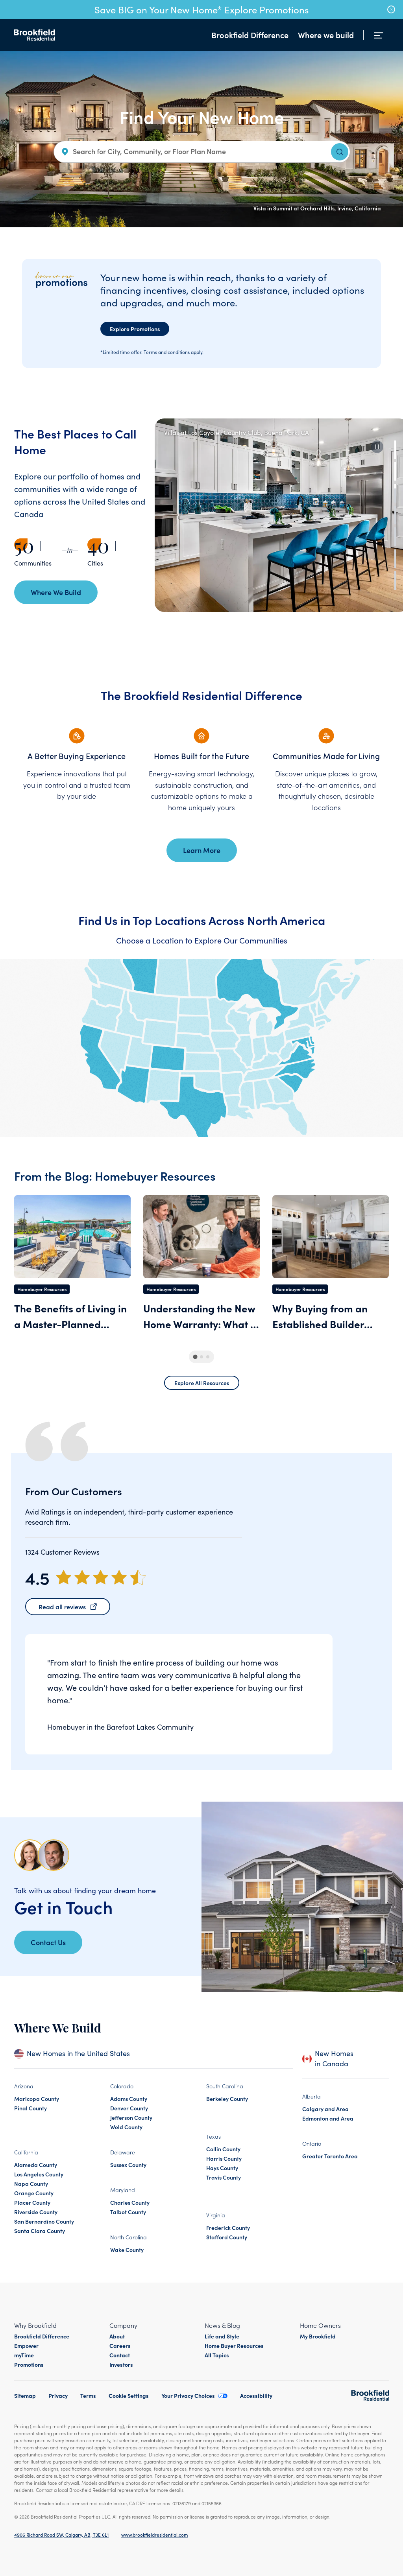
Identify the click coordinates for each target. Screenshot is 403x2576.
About (117, 2336)
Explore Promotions (266, 9)
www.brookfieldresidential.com (155, 2535)
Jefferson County (131, 2117)
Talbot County (128, 2212)
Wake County (127, 2250)
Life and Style (222, 2336)
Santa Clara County (40, 2231)
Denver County (129, 2108)
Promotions (29, 2364)
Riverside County (36, 2212)
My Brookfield (318, 2336)
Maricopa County (37, 2099)
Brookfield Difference (250, 35)
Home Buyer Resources (234, 2346)
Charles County (130, 2202)
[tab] (195, 1357)
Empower (26, 2346)
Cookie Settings (129, 2395)
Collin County (223, 2149)
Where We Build (56, 592)
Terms (88, 2395)
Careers (120, 2346)
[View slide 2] (395, 471)
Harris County (224, 2158)
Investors (121, 2364)
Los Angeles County (39, 2174)
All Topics (217, 2355)
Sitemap (25, 2395)
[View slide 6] (395, 559)
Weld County (126, 2127)
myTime (24, 2355)
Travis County (224, 2177)
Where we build (326, 35)
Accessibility (256, 2395)
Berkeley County (227, 2099)
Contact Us (48, 1942)
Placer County (32, 2202)
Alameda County (36, 2165)
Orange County (34, 2193)
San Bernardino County (44, 2221)
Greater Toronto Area (330, 2156)
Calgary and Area (325, 2109)
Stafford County (227, 2237)
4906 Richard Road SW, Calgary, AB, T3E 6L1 (61, 2535)
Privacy (58, 2395)
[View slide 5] (395, 537)
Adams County (129, 2099)
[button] (377, 447)
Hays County (222, 2168)
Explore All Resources (202, 1383)
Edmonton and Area (328, 2118)
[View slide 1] (395, 450)
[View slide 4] (395, 515)
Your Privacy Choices (188, 2395)
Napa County (31, 2184)
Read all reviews (62, 1607)
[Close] (391, 9)
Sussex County (128, 2165)
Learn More (202, 850)
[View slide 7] (395, 580)
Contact (120, 2355)
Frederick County (228, 2228)
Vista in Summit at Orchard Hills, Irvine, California (317, 208)
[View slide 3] (395, 493)
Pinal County (31, 2108)
